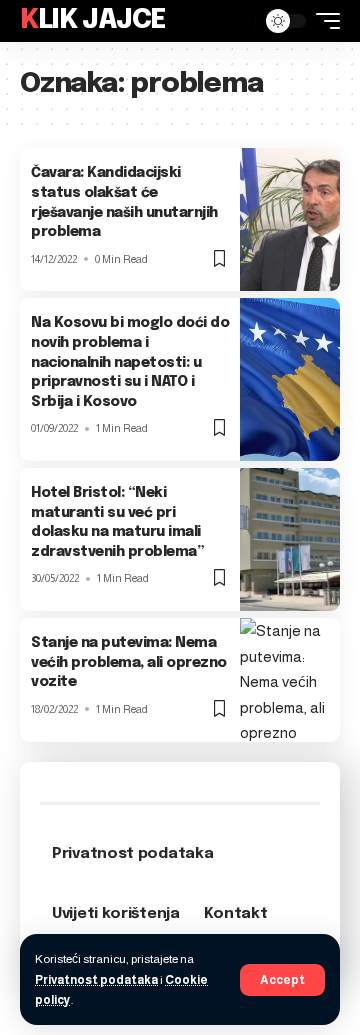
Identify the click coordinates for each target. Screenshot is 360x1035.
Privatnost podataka (96, 980)
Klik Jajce (93, 20)
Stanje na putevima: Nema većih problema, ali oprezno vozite (129, 662)
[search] (235, 21)
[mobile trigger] (323, 21)
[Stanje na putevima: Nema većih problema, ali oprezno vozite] (290, 679)
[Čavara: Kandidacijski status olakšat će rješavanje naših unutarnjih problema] (290, 219)
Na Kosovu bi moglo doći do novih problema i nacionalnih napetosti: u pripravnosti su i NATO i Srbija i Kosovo (130, 362)
